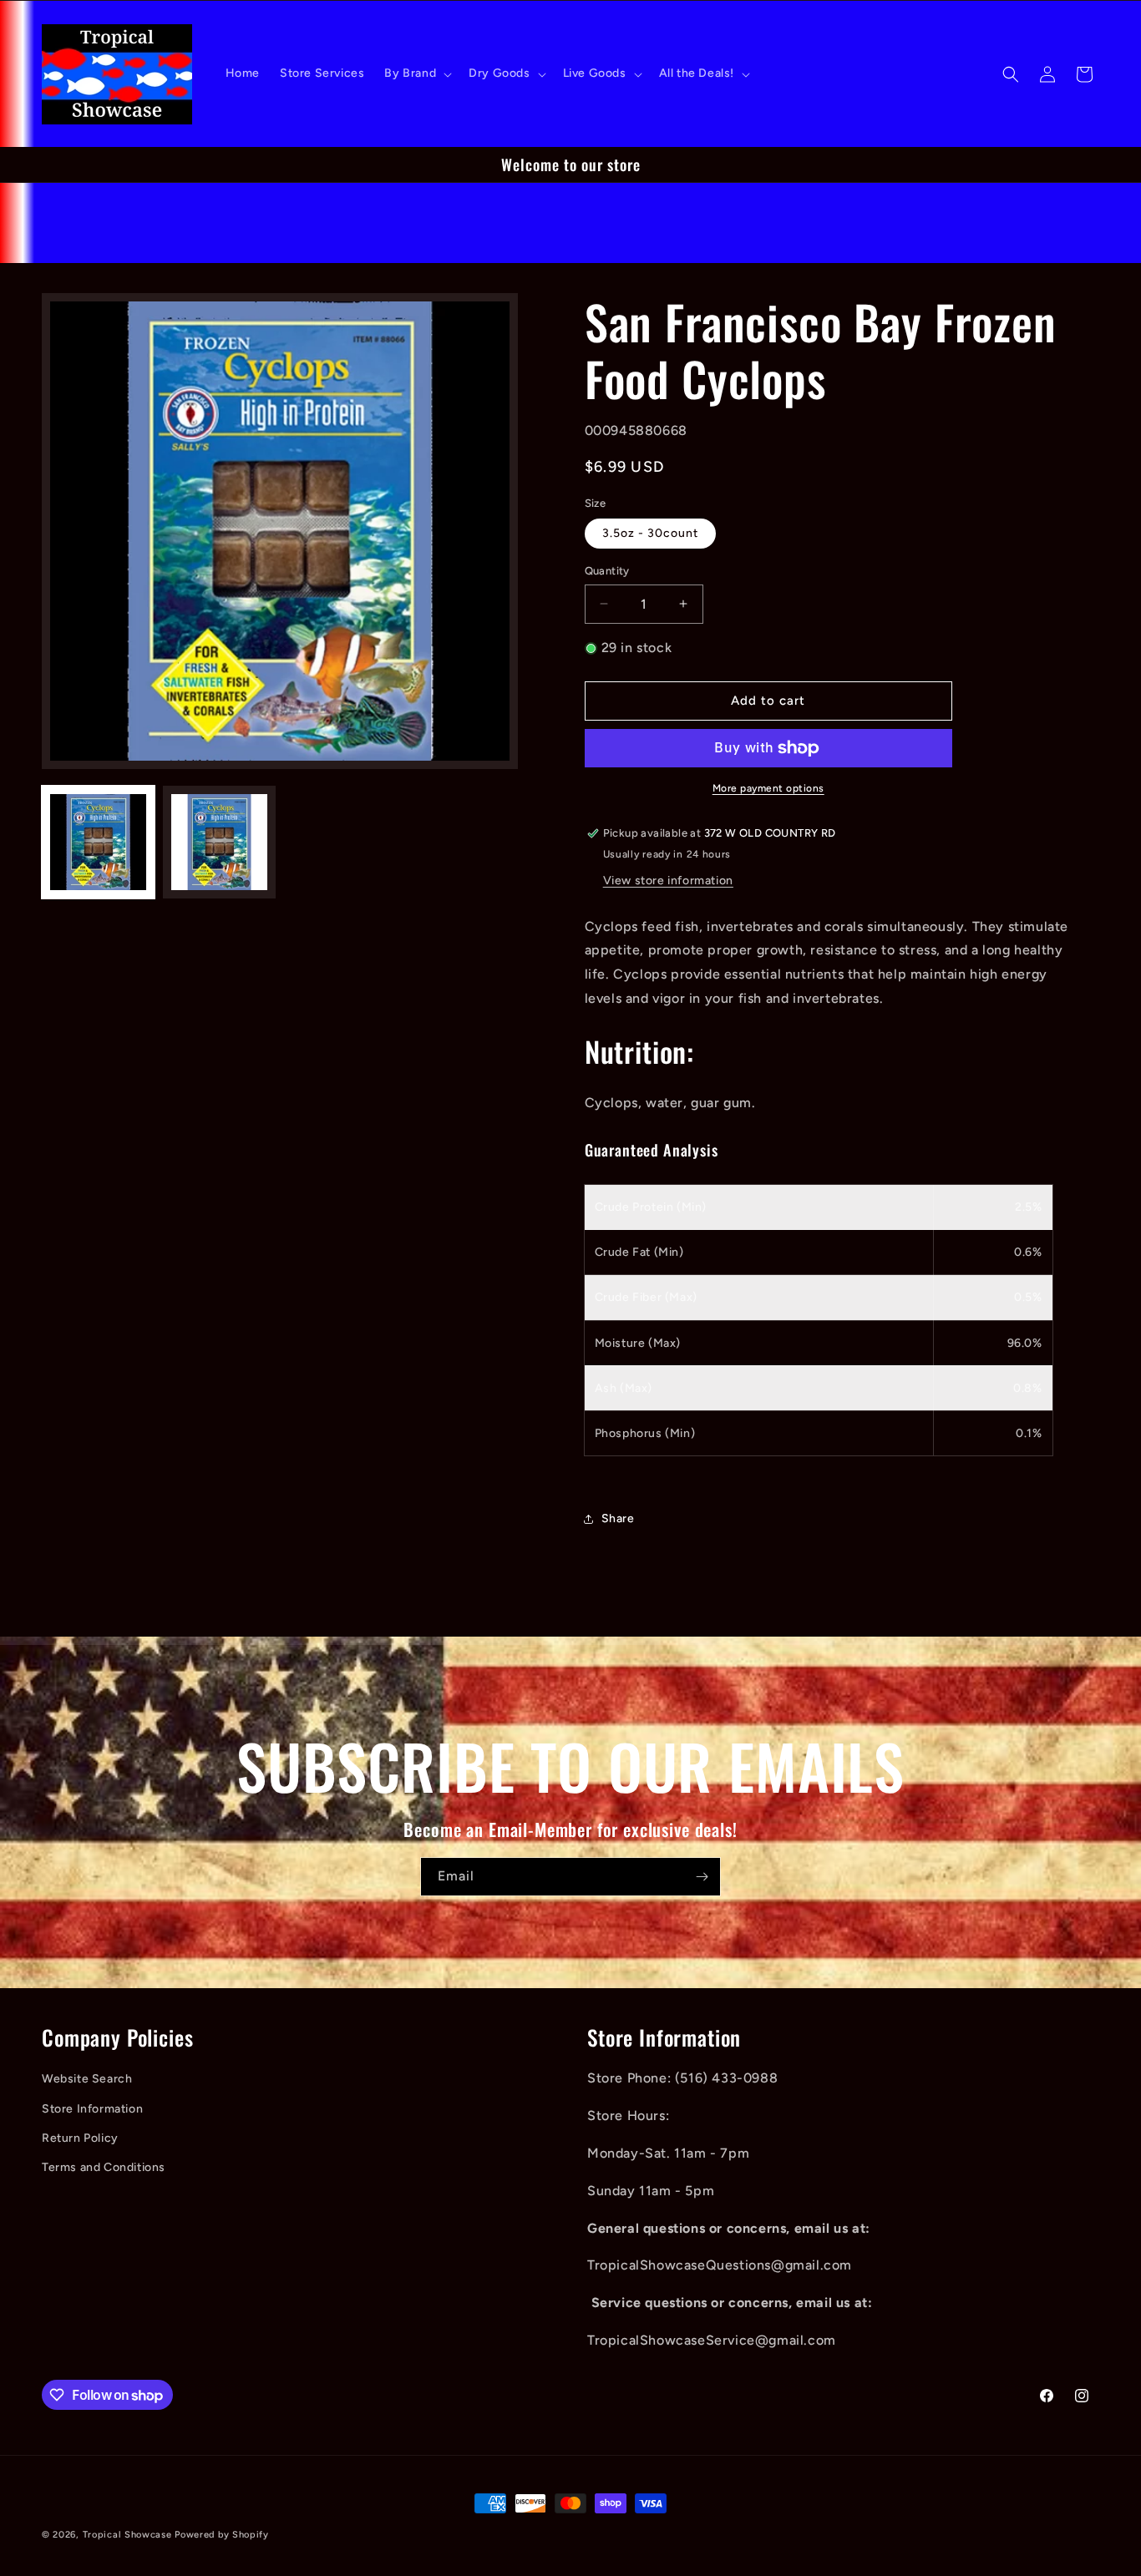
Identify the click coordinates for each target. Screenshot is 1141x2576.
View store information (668, 881)
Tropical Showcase (127, 2535)
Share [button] (618, 1518)
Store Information (92, 2109)
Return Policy (80, 2138)
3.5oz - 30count (650, 533)
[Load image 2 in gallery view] (219, 842)
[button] (416, 73)
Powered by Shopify (222, 2535)
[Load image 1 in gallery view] (98, 842)
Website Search (87, 2079)
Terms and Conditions (104, 2167)
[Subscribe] (702, 1877)
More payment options (768, 788)
